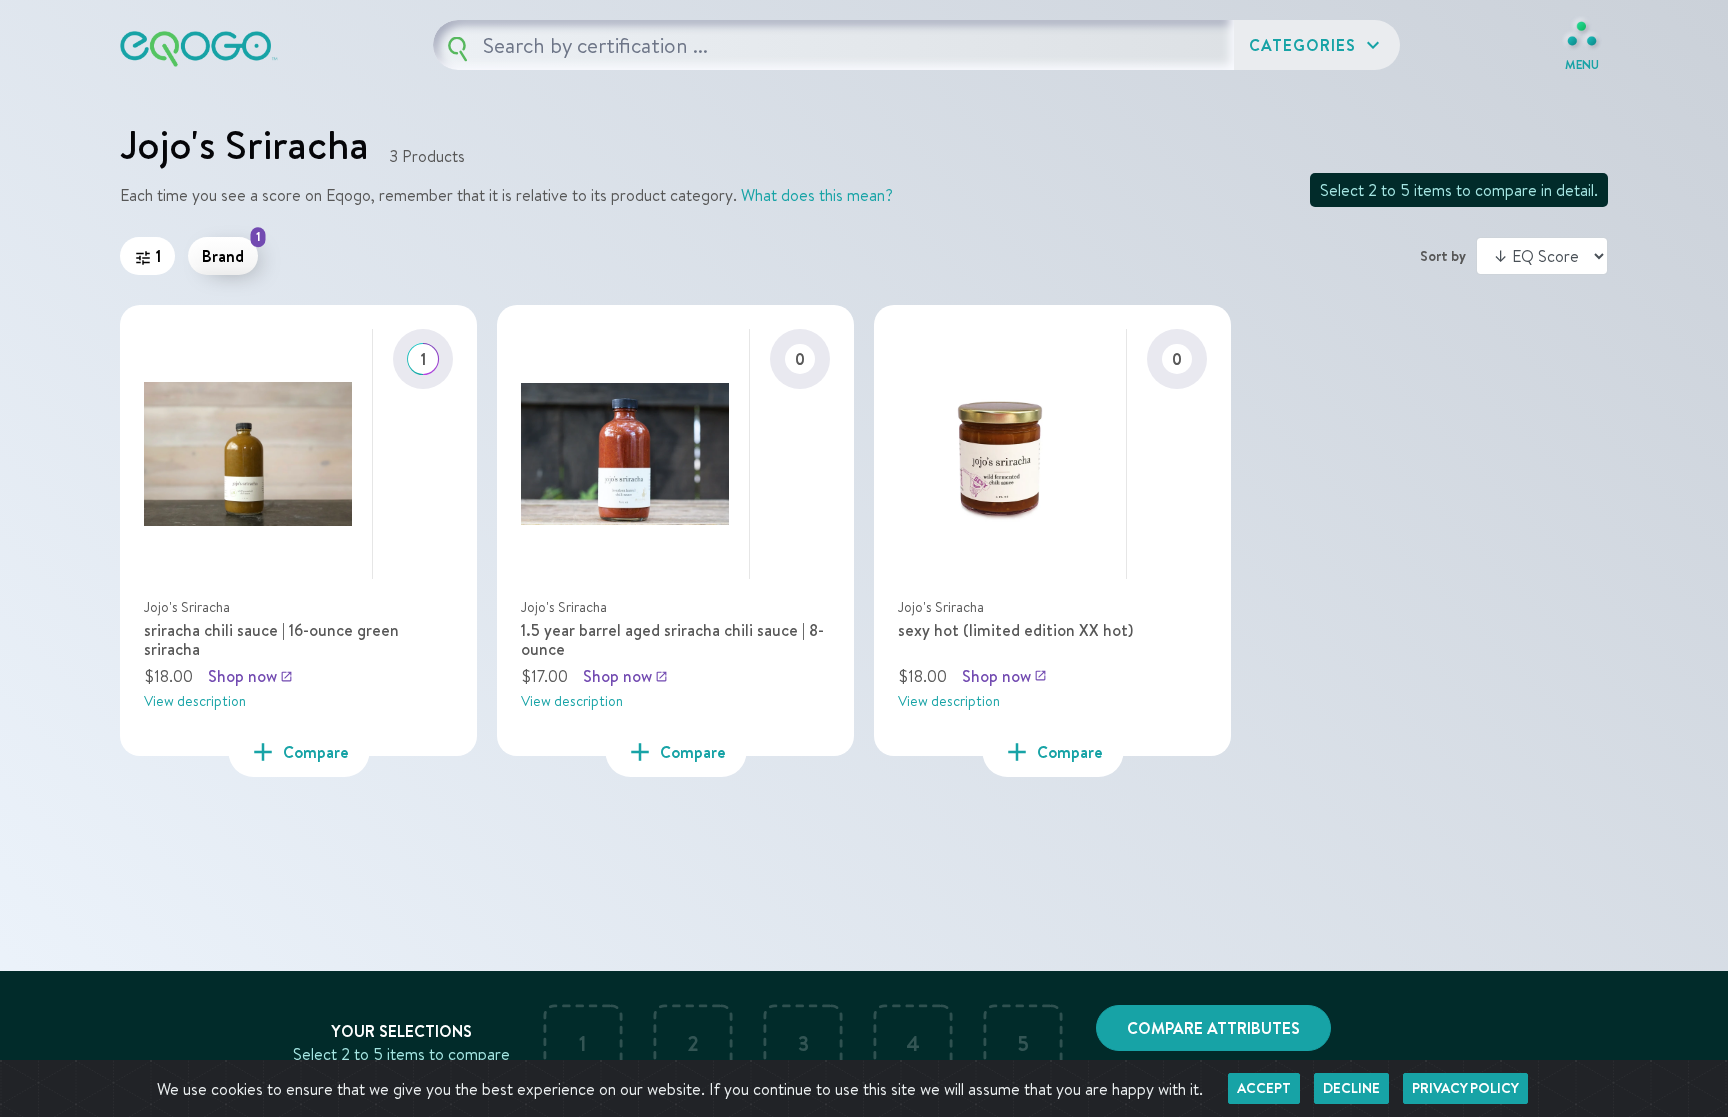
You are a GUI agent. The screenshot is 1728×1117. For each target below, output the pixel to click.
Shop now (250, 676)
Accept (1264, 1088)
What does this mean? (817, 195)
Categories (1317, 45)
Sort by (1443, 256)
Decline (1351, 1088)
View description (195, 701)
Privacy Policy (1465, 1088)
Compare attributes (1213, 1028)
